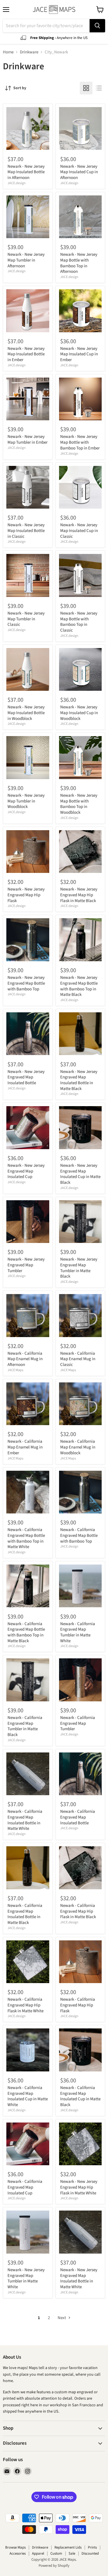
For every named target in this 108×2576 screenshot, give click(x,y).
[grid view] (86, 88)
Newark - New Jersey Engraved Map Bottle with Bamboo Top (26, 983)
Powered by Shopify (54, 2566)
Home (8, 52)
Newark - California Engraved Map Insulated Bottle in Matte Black (25, 1914)
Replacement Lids (68, 2547)
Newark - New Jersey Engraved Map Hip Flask (26, 895)
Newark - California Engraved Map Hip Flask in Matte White (25, 2005)
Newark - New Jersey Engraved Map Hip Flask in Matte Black (79, 895)
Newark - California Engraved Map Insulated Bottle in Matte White (25, 1820)
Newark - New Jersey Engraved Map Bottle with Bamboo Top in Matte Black (79, 986)
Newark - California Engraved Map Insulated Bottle (78, 1817)
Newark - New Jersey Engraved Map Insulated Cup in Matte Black (80, 1174)
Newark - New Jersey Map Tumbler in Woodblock (26, 801)
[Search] (97, 26)
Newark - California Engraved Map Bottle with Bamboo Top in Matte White (26, 1538)
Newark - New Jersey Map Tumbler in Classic (26, 619)
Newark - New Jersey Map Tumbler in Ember (28, 439)
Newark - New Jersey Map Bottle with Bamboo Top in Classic (79, 622)
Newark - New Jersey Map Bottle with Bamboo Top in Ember (80, 442)
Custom (56, 2553)
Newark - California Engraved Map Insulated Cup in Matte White (28, 2096)
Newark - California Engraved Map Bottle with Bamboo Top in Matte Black (26, 1632)
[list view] (99, 88)
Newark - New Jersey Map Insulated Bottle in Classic (26, 531)
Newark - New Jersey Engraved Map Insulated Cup (26, 1171)
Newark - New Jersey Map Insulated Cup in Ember (79, 354)
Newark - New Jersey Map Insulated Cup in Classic (79, 531)
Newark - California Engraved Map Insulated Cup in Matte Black (80, 2096)
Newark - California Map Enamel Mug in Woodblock (78, 1447)
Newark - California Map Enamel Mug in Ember (25, 1447)
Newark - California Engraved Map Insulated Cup (25, 2187)
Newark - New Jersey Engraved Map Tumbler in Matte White (26, 2278)
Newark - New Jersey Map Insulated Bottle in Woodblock (26, 713)
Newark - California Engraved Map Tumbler (78, 1723)
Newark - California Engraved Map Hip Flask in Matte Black (78, 1911)
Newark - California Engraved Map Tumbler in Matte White (78, 1632)
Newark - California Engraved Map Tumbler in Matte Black (25, 1726)
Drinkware (29, 52)
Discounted (90, 2553)
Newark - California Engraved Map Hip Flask (78, 2005)
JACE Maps (15, 1370)
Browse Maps (15, 2547)
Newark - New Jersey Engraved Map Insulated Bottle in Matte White (79, 2278)
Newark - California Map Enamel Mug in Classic (78, 1359)
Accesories (18, 2553)
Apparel (38, 2553)
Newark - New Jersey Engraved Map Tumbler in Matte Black (79, 1268)
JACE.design (17, 183)
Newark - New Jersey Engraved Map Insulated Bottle (26, 1077)
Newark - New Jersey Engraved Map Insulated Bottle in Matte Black (79, 1080)
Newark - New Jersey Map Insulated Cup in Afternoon (79, 172)
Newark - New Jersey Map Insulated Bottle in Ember (26, 354)
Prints (92, 2547)
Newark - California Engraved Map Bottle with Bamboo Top (79, 1535)
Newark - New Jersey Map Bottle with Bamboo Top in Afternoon (79, 263)
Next (62, 2318)
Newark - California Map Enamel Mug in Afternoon (25, 1359)
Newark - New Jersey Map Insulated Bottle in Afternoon (26, 172)
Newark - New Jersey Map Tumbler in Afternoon (26, 260)
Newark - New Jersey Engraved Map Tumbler (26, 1265)
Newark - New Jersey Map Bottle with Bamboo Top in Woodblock (79, 804)
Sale (72, 2553)
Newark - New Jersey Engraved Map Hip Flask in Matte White (79, 2187)
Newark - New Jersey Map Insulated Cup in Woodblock (79, 713)
